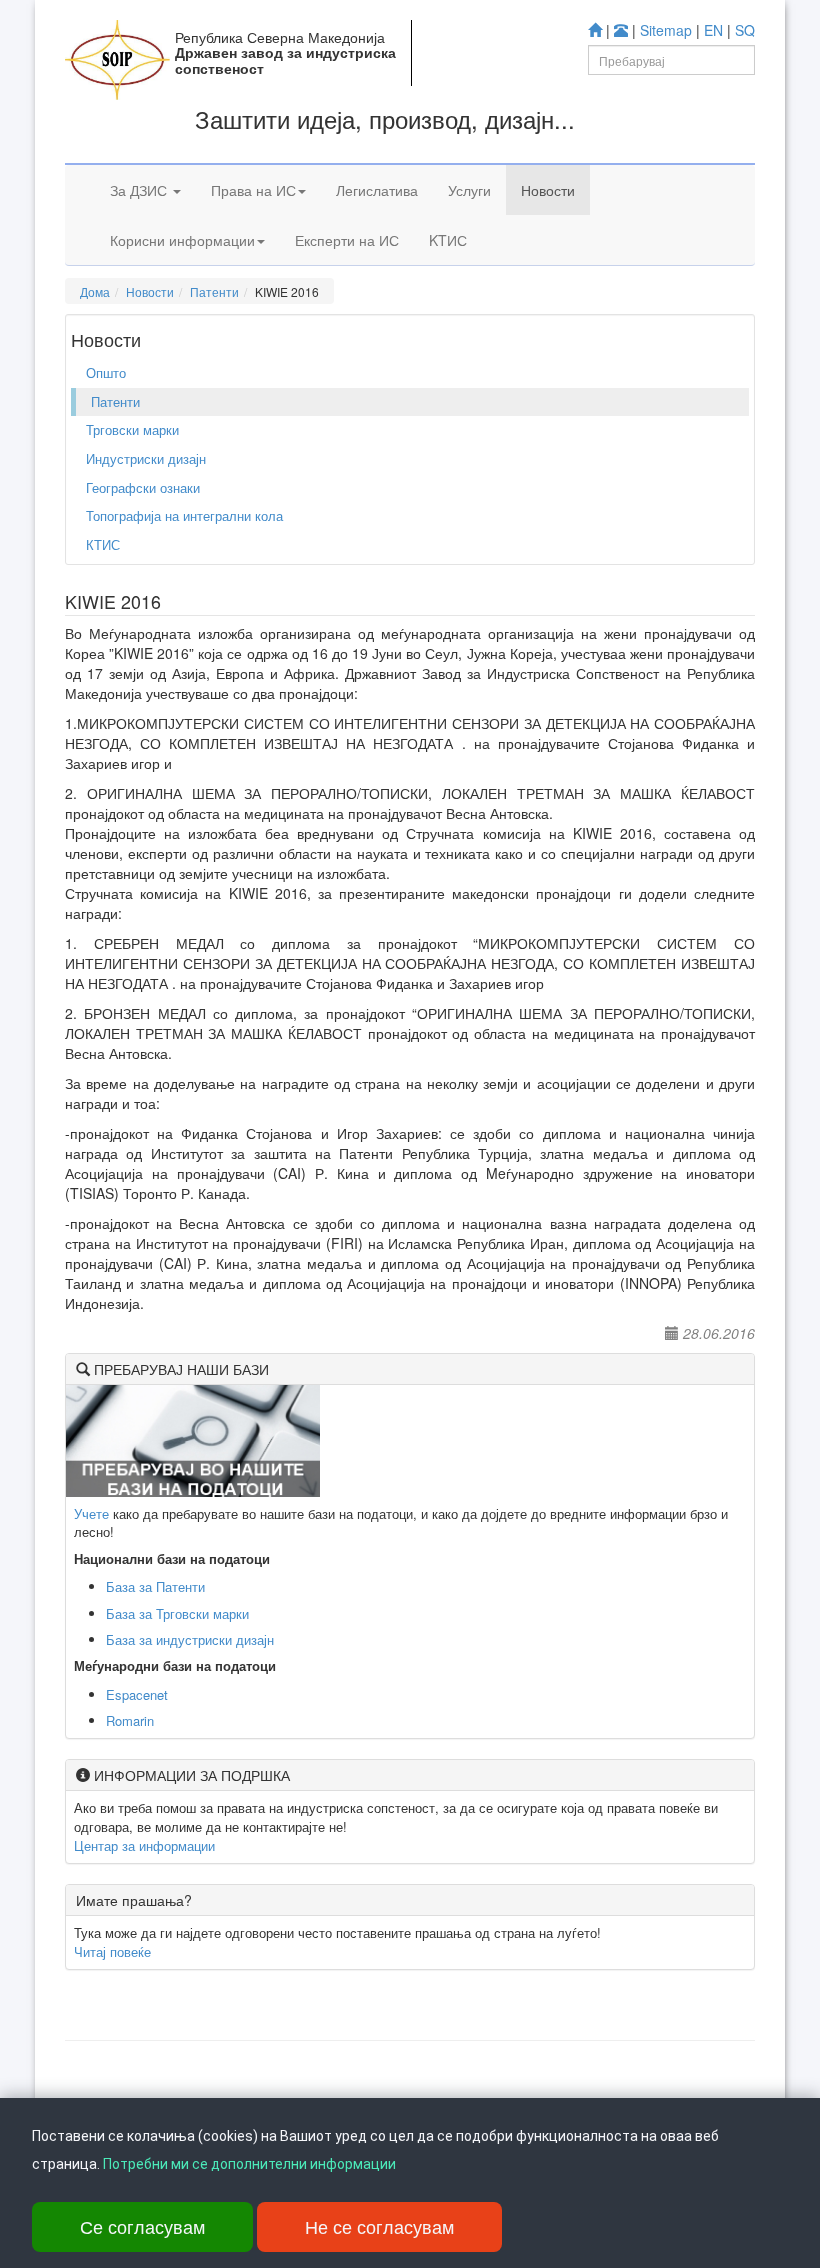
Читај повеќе (112, 1951)
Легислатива (377, 190)
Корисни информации (182, 240)
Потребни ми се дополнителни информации (249, 2164)
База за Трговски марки (177, 1613)
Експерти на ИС (347, 240)
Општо (106, 372)
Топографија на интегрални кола (184, 515)
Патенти (214, 291)
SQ (745, 30)
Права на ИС (253, 190)
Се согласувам (142, 2226)
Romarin (130, 1720)
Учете (91, 1513)
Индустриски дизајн (146, 458)
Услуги (469, 190)
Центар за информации (144, 1845)
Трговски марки (132, 429)
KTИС (448, 240)
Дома (95, 291)
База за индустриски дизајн (190, 1639)
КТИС (103, 544)
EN (713, 30)
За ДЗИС (140, 190)
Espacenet (137, 1694)
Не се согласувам (379, 2226)
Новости (548, 190)
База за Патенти (155, 1586)
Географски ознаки (143, 487)
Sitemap (666, 30)
